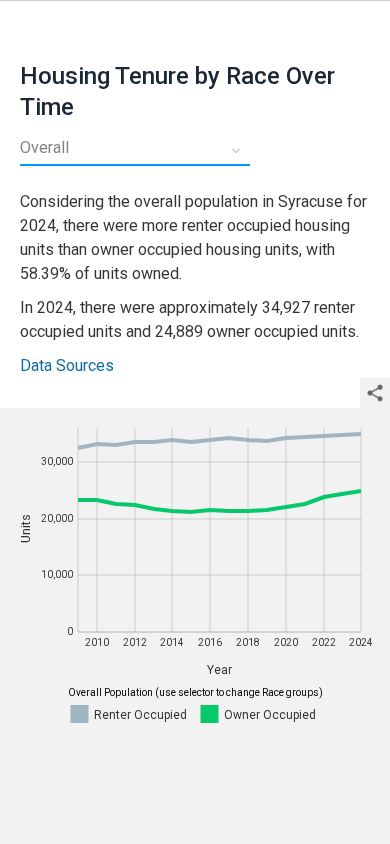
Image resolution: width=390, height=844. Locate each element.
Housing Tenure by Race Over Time (177, 91)
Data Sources (67, 365)
